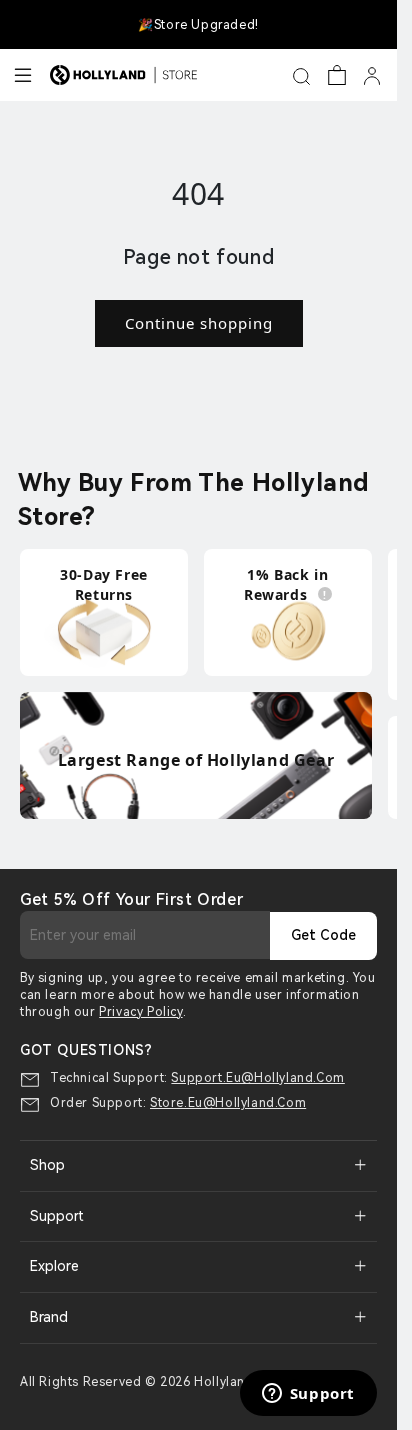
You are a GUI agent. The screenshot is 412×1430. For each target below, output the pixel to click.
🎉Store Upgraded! (198, 25)
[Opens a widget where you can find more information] (308, 1395)
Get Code (323, 935)
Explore (54, 1266)
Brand (49, 1317)
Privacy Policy (140, 1012)
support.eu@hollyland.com (257, 1078)
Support (57, 1216)
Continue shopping (199, 323)
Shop (47, 1165)
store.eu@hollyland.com (228, 1103)
